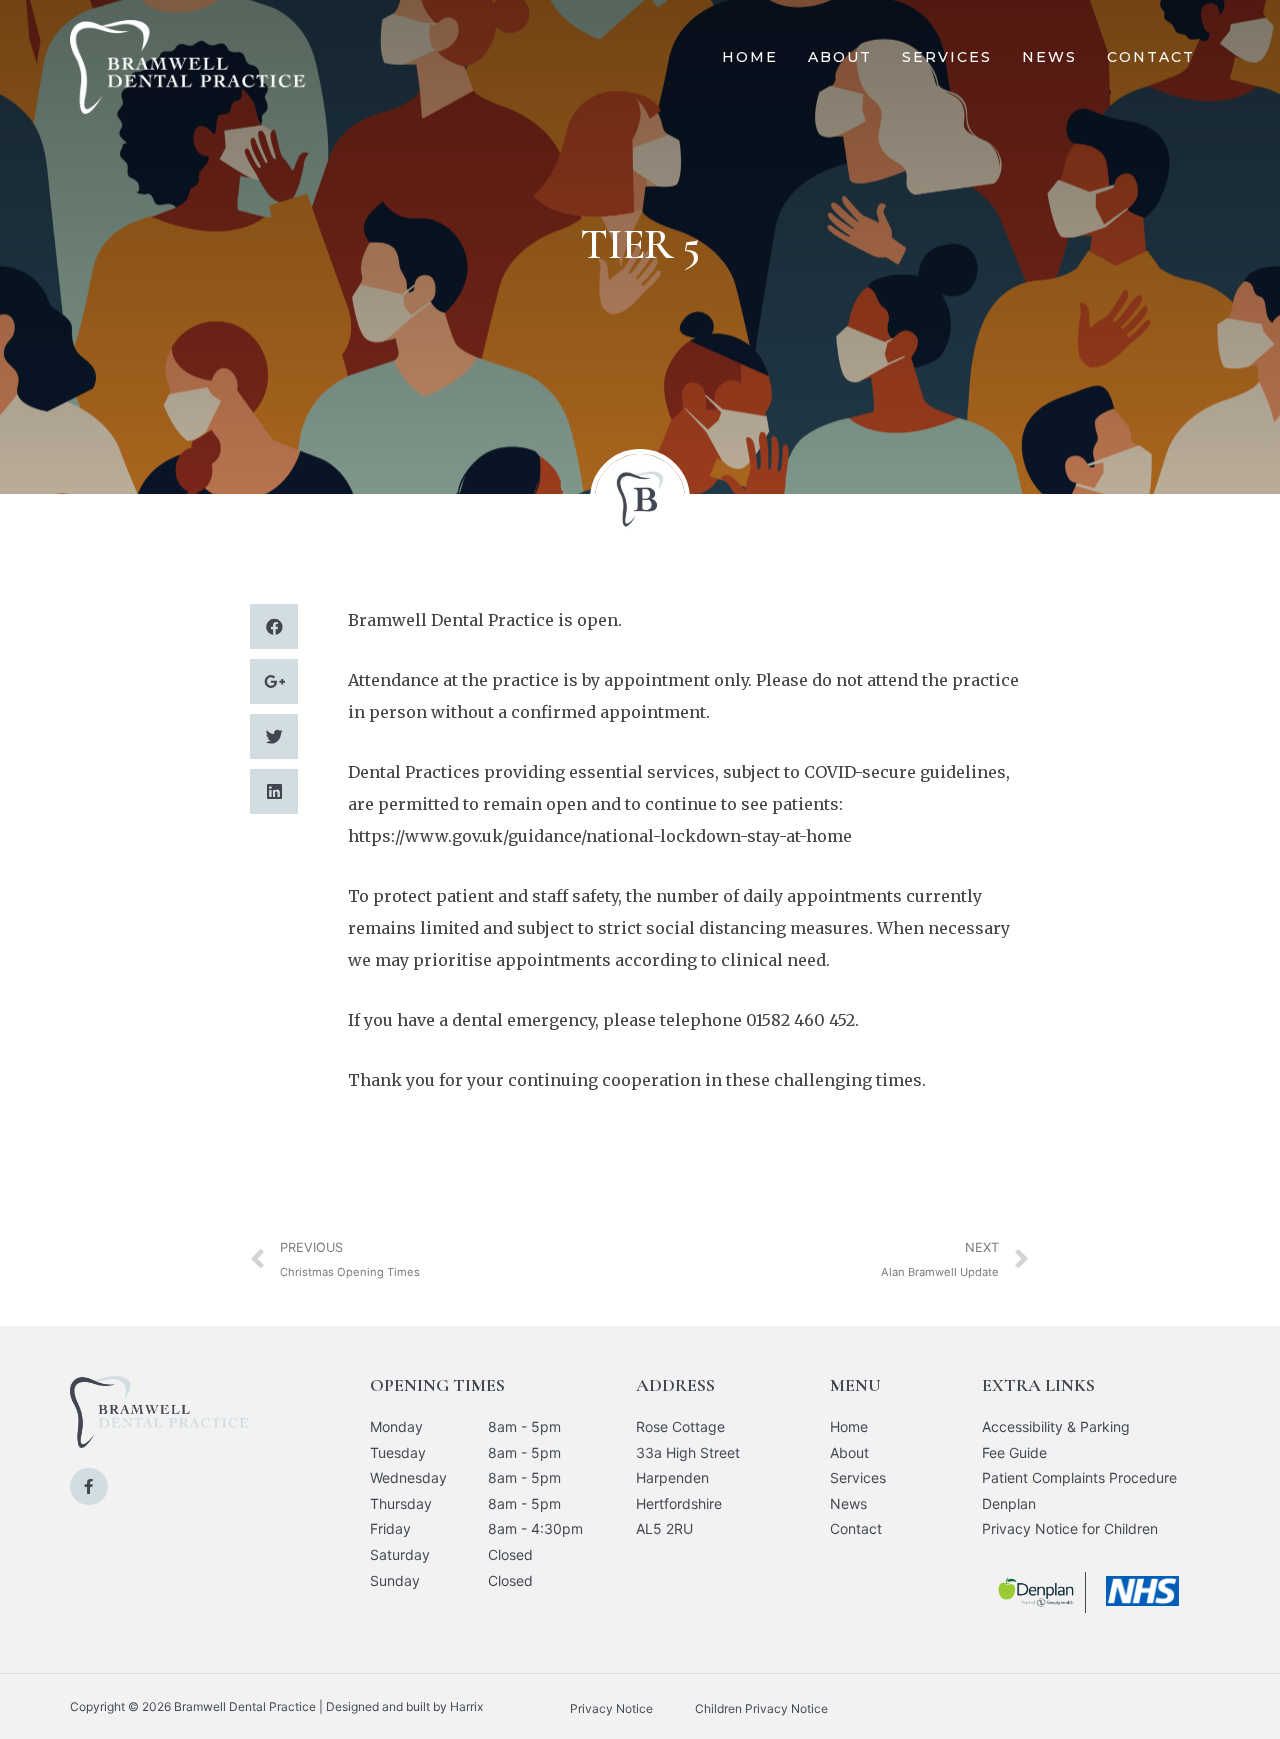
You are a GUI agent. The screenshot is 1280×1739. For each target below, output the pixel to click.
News (1049, 57)
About (840, 57)
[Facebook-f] (89, 1487)
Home (750, 57)
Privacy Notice (611, 1708)
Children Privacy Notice (761, 1708)
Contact (1151, 57)
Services (947, 57)
